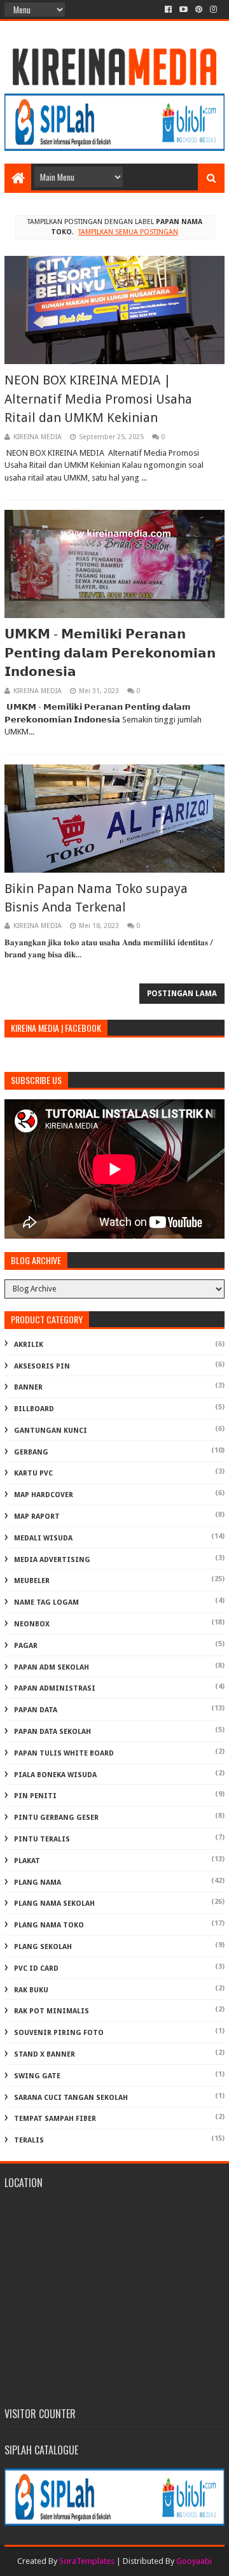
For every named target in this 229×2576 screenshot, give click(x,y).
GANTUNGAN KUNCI (51, 1431)
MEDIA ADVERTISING (52, 1560)
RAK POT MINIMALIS (52, 2011)
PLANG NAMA (38, 1883)
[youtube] (184, 10)
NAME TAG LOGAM (46, 1602)
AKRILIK (29, 1345)
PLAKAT (27, 1861)
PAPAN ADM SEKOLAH (52, 1667)
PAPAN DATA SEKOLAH (52, 1732)
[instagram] (213, 10)
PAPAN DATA (36, 1710)
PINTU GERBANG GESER (56, 1818)
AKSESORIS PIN (42, 1366)
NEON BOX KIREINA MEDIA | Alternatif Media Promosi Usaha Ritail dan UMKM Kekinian (98, 399)
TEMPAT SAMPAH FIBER (55, 2119)
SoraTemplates (87, 2561)
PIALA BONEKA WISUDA (55, 1775)
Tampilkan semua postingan (128, 232)
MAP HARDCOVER (44, 1495)
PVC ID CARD (36, 1968)
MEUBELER (32, 1581)
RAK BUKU (31, 1990)
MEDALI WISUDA (43, 1538)
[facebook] (168, 10)
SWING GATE (37, 2076)
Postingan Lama (182, 994)
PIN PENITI (35, 1796)
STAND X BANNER (45, 2054)
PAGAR (26, 1646)
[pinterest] (199, 10)
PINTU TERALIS (42, 1839)
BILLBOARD (34, 1409)
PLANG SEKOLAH (43, 1947)
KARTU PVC (33, 1473)
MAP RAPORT (37, 1517)
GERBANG (31, 1452)
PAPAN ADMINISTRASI (55, 1688)
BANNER (28, 1387)
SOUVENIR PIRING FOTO (59, 2033)
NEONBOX (32, 1624)
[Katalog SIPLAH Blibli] (114, 148)
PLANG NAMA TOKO (49, 1925)
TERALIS (29, 2140)
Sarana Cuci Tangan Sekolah (71, 2098)
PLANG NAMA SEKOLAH (54, 1904)
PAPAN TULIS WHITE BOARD (64, 1753)
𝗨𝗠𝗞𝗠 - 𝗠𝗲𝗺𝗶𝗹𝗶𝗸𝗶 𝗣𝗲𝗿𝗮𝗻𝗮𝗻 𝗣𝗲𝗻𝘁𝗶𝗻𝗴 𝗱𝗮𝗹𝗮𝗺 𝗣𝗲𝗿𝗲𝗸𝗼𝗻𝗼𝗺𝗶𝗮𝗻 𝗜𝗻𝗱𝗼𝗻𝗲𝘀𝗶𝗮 (110, 653)
